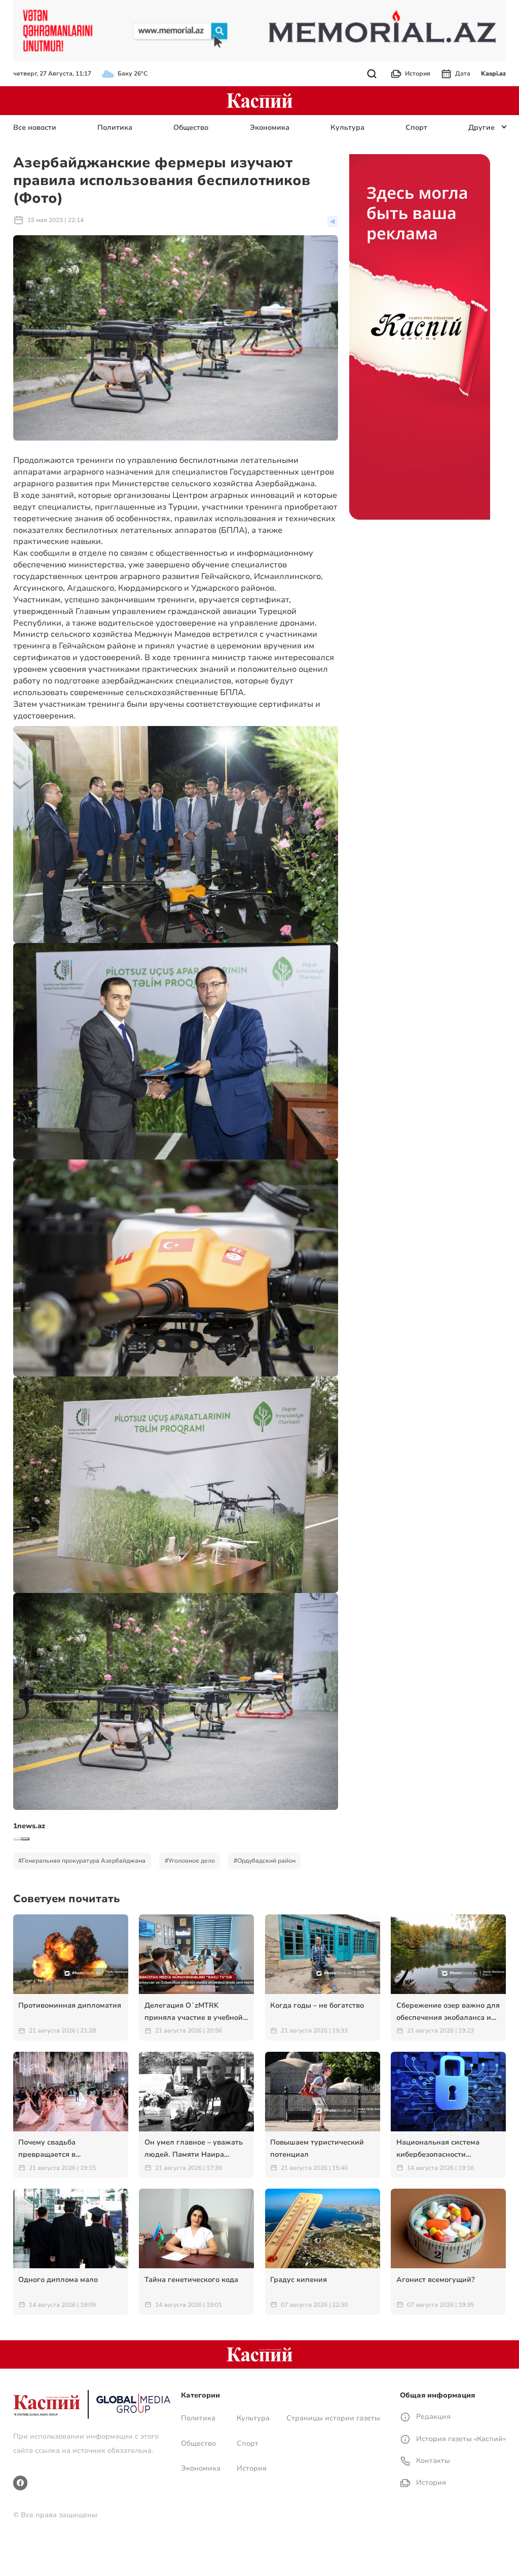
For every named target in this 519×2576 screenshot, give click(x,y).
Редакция (432, 2417)
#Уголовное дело (190, 1861)
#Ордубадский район (265, 1861)
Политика (115, 128)
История (418, 74)
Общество (191, 128)
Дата (463, 74)
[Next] (25, 1839)
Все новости (35, 128)
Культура (347, 128)
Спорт (416, 128)
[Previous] (17, 1839)
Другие (481, 128)
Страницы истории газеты (333, 2418)
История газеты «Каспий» (460, 2439)
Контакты (432, 2461)
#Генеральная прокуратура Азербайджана (82, 1861)
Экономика (270, 128)
